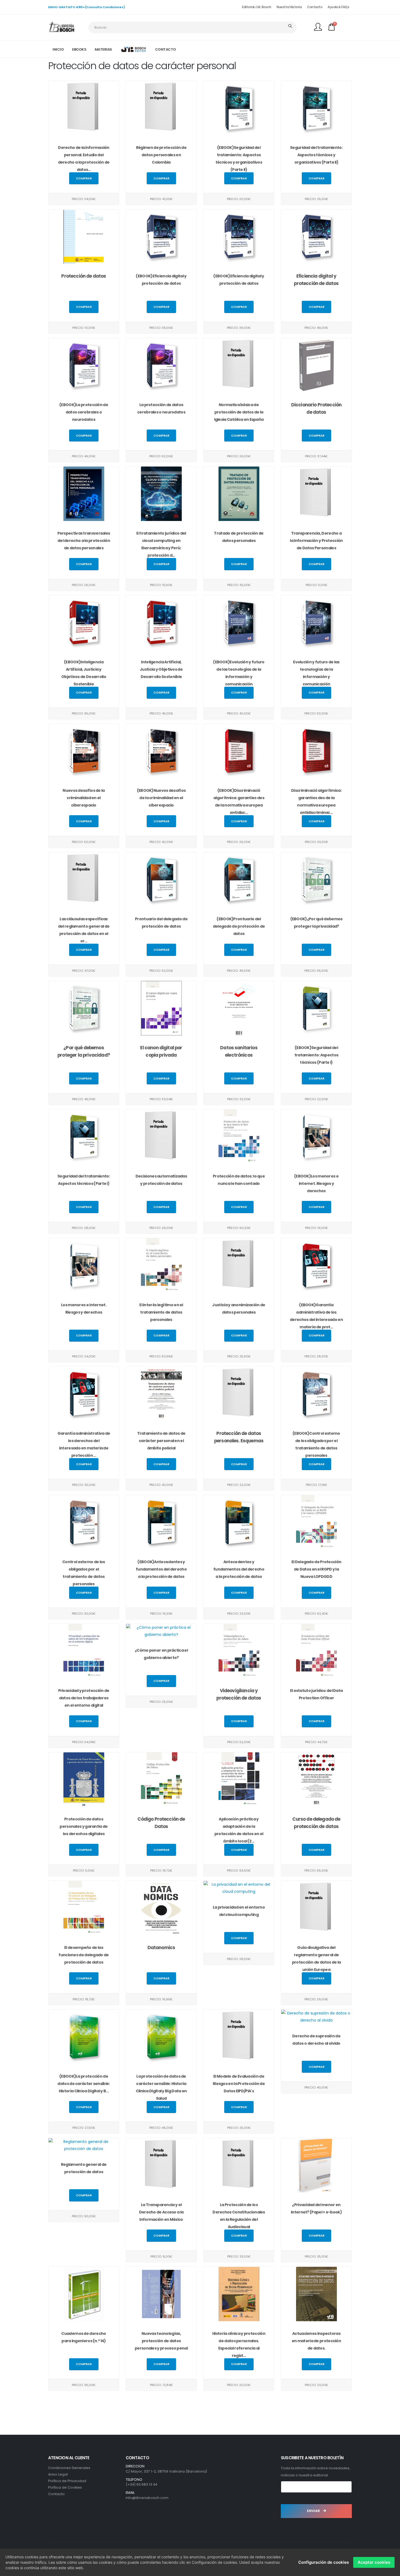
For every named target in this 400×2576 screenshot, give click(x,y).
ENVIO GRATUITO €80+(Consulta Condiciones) (87, 7)
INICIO (58, 49)
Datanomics (161, 1948)
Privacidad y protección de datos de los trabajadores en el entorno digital (84, 1698)
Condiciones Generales (69, 2468)
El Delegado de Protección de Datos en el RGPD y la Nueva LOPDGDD (316, 1569)
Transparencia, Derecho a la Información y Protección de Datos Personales (316, 541)
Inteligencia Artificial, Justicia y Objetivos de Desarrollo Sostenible (161, 669)
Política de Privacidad (67, 2481)
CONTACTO (166, 49)
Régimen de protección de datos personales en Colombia (161, 155)
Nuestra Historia (289, 7)
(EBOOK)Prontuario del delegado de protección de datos (239, 926)
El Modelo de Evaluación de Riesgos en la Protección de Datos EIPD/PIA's (239, 2084)
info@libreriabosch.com (147, 2498)
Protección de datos (84, 276)
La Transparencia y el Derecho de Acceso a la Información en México (161, 2212)
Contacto (315, 7)
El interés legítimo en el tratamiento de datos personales (161, 1312)
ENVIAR (314, 2511)
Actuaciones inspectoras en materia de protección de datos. (316, 2341)
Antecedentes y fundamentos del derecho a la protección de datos (239, 1569)
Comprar (84, 178)
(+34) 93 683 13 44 (141, 2484)
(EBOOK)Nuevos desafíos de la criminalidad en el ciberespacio (161, 798)
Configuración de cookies (324, 2562)
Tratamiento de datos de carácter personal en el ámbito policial (161, 1441)
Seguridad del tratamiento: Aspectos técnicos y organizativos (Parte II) (316, 155)
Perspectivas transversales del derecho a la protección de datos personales (84, 541)
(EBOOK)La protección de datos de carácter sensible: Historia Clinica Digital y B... (84, 2084)
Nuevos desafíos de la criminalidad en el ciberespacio (84, 798)
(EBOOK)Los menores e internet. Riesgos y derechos (316, 1183)
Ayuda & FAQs (338, 7)
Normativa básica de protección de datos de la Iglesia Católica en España (239, 412)
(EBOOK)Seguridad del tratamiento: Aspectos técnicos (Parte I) (316, 1055)
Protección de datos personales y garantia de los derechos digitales (84, 1826)
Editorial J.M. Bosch (256, 7)
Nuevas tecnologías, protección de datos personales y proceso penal (161, 2341)
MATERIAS (103, 49)
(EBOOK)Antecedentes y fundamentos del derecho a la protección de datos (161, 1569)
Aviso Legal (58, 2474)
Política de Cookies (65, 2487)
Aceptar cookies (374, 2562)
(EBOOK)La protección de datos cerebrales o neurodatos (84, 412)
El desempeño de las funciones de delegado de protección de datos (84, 1955)
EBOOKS (79, 49)
